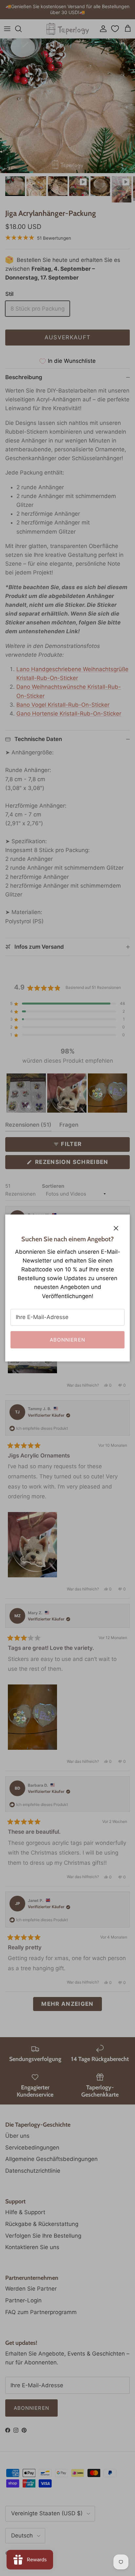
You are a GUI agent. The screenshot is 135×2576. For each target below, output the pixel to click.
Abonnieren (67, 1340)
